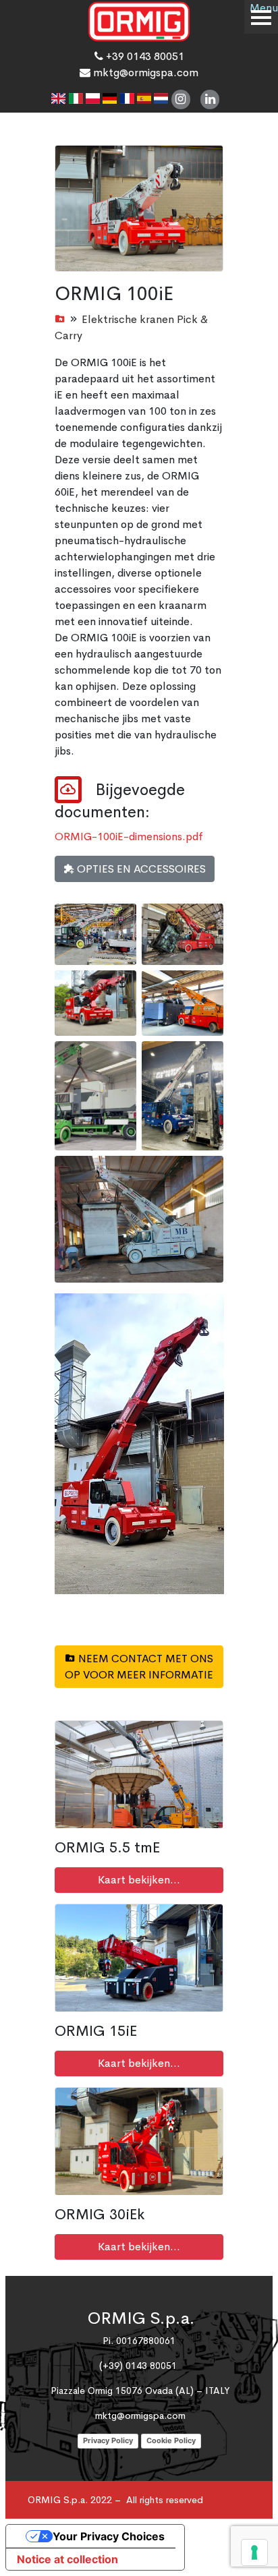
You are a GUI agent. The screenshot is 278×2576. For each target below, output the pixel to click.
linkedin (210, 99)
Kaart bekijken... (139, 1880)
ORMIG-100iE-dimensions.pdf (129, 837)
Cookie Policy (171, 2440)
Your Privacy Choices (109, 2536)
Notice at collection (67, 2559)
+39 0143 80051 (144, 56)
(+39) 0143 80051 (138, 2366)
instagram (181, 99)
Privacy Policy (108, 2440)
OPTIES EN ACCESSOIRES (140, 869)
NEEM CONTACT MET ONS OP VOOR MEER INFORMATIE (139, 1667)
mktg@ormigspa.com (144, 72)
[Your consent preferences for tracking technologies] (254, 2552)
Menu (264, 8)
